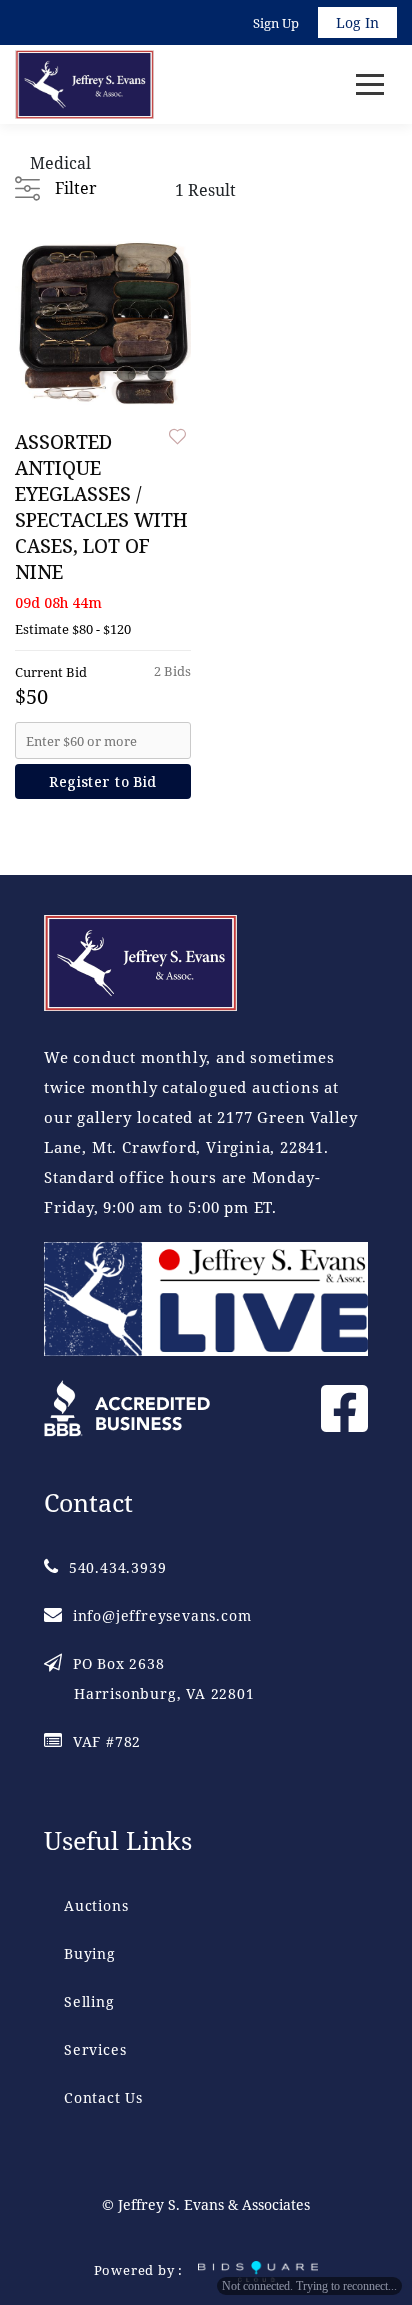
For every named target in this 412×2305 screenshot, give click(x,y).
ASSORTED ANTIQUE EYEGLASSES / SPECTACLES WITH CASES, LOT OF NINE (101, 507)
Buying (90, 1953)
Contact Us (103, 2097)
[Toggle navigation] (370, 84)
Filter (75, 188)
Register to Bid (102, 781)
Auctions (96, 1905)
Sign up (276, 23)
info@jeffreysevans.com (162, 1615)
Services (95, 2049)
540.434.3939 (117, 1567)
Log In (357, 22)
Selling (89, 2001)
